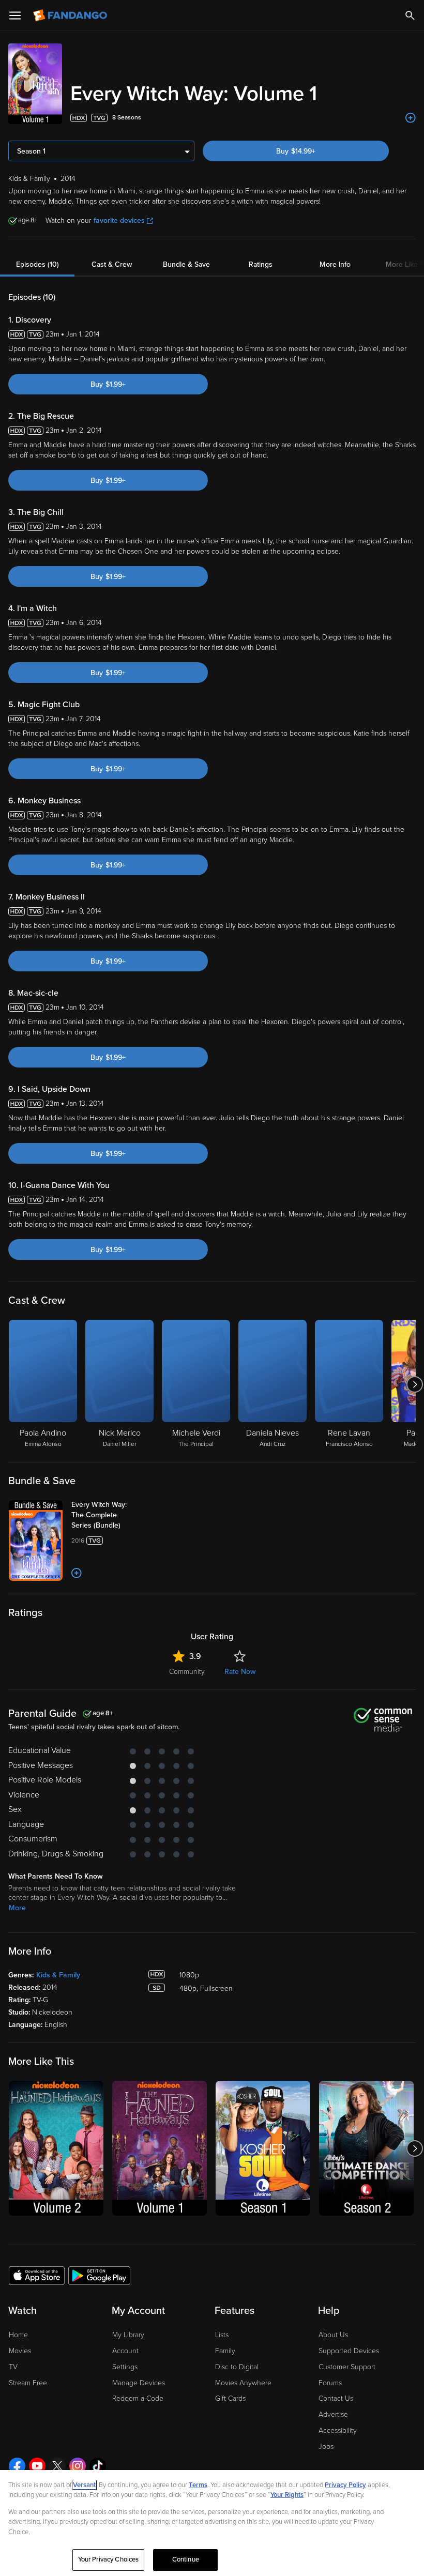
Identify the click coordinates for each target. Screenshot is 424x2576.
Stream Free (28, 2383)
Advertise (333, 2414)
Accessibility (338, 2430)
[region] (212, 2523)
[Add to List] (411, 118)
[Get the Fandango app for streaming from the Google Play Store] (99, 2275)
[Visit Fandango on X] (57, 2466)
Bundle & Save (186, 264)
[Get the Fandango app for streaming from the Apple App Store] (37, 2275)
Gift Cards (230, 2398)
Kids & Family (58, 1975)
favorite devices (119, 220)
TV (13, 2367)
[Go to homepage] (71, 16)
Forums (330, 2383)
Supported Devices (349, 2351)
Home (18, 2335)
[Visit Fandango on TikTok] (98, 2466)
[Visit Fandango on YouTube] (37, 2466)
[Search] (410, 16)
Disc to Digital (237, 2367)
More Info (335, 264)
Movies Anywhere (243, 2383)
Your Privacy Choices (109, 2559)
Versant (84, 2485)
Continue (186, 2559)
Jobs (326, 2447)
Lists (222, 2335)
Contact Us (336, 2398)
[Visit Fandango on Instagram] (78, 2466)
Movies (20, 2351)
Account (125, 2351)
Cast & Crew (112, 264)
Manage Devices (139, 2383)
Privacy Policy (345, 2485)
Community (187, 1672)
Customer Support (347, 2367)
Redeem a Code (138, 2398)
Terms (198, 2485)
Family (225, 2351)
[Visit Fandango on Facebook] (17, 2466)
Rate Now (240, 1672)
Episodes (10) (37, 264)
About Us (333, 2335)
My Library (128, 2335)
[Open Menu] (15, 16)
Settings (125, 2367)
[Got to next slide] (414, 1384)
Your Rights (287, 2495)
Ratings (261, 264)
